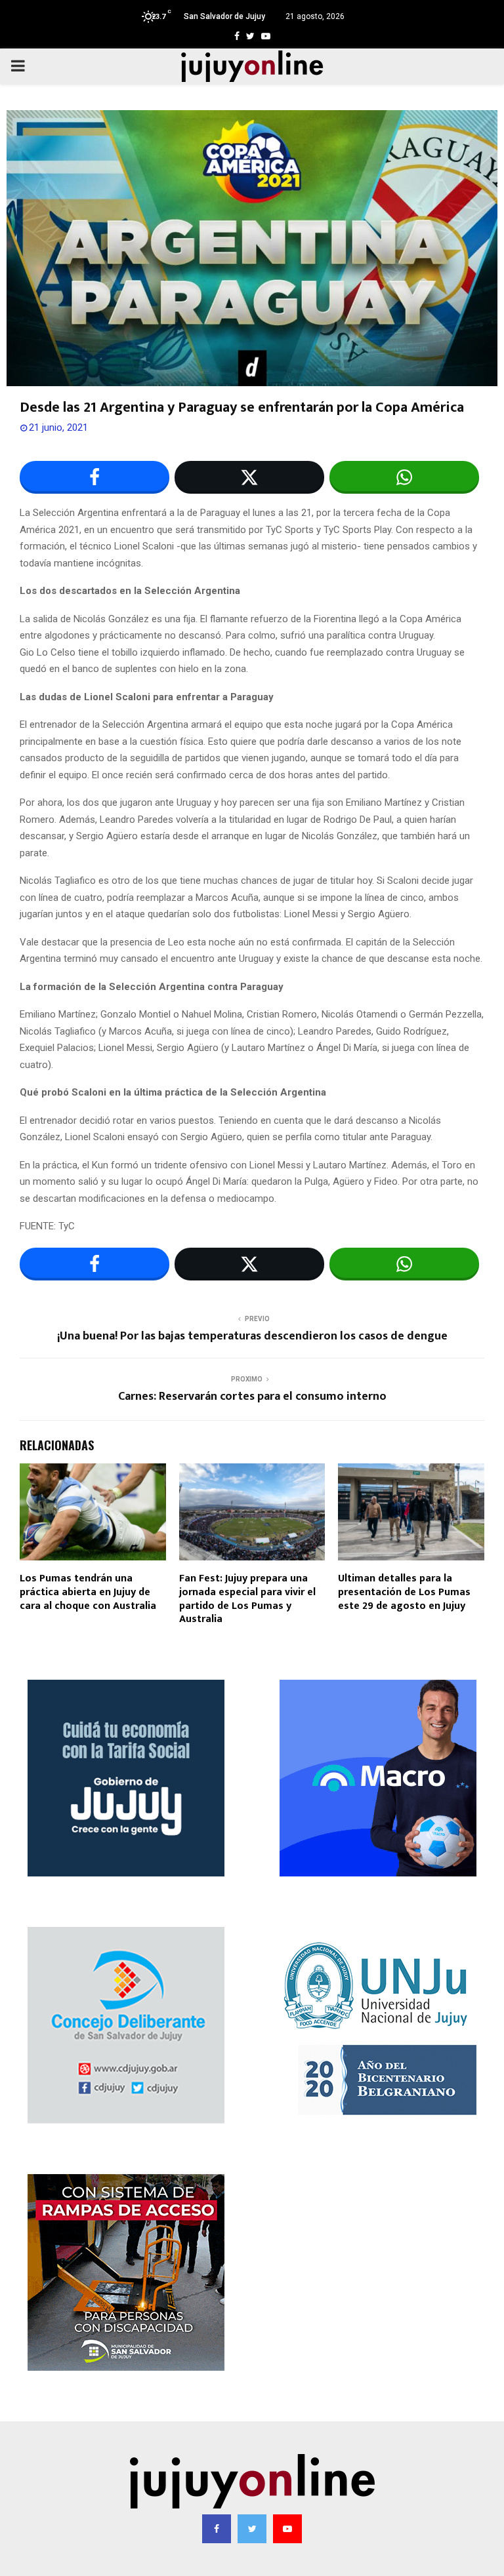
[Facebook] (217, 2529)
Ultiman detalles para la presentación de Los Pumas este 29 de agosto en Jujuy (404, 1592)
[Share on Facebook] (94, 477)
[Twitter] (252, 2529)
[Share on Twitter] (249, 477)
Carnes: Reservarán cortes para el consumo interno (252, 1397)
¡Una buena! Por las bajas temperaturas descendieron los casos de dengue (252, 1336)
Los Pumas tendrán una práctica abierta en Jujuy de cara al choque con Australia (88, 1592)
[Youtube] (287, 2529)
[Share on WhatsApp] (404, 477)
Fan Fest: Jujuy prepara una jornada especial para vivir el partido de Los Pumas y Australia (247, 1599)
